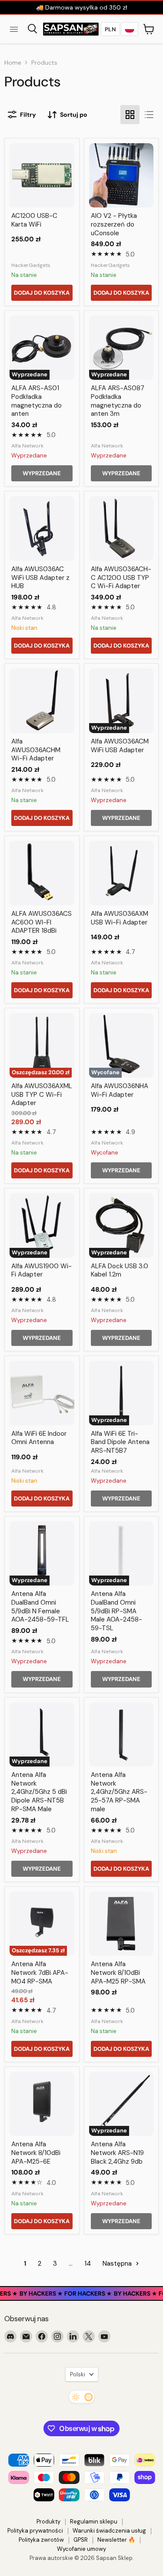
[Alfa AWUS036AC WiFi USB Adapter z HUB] (42, 528)
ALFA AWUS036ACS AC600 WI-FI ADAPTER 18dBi (42, 922)
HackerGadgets (31, 265)
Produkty (48, 2522)
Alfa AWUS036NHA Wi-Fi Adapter (120, 1090)
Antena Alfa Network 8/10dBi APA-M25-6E (36, 2153)
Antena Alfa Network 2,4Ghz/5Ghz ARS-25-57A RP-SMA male (119, 1792)
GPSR (81, 2540)
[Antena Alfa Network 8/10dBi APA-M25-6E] (42, 2104)
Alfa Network (27, 446)
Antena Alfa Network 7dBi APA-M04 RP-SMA (40, 1972)
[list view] (149, 115)
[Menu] (14, 29)
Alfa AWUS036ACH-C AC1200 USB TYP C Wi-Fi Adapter (121, 577)
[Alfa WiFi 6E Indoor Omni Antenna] (42, 1393)
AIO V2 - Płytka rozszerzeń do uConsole (114, 224)
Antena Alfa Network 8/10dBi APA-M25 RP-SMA (118, 1972)
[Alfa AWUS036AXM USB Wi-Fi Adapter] (121, 873)
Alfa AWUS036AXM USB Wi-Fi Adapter (120, 918)
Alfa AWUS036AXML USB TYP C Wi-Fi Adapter (42, 1094)
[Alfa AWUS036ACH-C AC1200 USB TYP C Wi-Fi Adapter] (121, 528)
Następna (118, 2263)
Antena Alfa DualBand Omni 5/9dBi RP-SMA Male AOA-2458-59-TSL (116, 1611)
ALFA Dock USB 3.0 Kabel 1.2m (120, 1270)
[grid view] (130, 115)
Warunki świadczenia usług (109, 2531)
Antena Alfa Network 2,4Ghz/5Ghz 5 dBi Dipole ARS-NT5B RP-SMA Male (39, 1792)
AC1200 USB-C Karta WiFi (34, 220)
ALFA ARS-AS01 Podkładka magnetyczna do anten (37, 401)
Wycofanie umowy (81, 2549)
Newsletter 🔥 (116, 2540)
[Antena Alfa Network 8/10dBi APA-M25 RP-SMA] (121, 1924)
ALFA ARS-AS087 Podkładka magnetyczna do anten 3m (118, 401)
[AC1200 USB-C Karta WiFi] (42, 176)
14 (88, 2263)
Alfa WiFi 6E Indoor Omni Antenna (39, 1438)
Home (13, 63)
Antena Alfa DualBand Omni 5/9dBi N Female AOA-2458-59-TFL (40, 1607)
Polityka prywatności (35, 2531)
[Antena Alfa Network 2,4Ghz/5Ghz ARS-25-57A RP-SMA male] (121, 1735)
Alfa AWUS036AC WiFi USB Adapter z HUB (40, 577)
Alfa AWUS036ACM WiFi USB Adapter (120, 746)
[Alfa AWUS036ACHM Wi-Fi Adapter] (42, 701)
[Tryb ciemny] (82, 2397)
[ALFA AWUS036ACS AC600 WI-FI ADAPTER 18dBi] (42, 873)
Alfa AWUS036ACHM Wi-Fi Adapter (36, 750)
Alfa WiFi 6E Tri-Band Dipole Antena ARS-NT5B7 (120, 1442)
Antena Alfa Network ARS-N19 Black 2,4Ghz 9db (117, 2153)
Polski (78, 2374)
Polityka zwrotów (41, 2540)
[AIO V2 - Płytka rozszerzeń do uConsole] (121, 176)
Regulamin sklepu (94, 2522)
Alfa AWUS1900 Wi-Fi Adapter (42, 1270)
